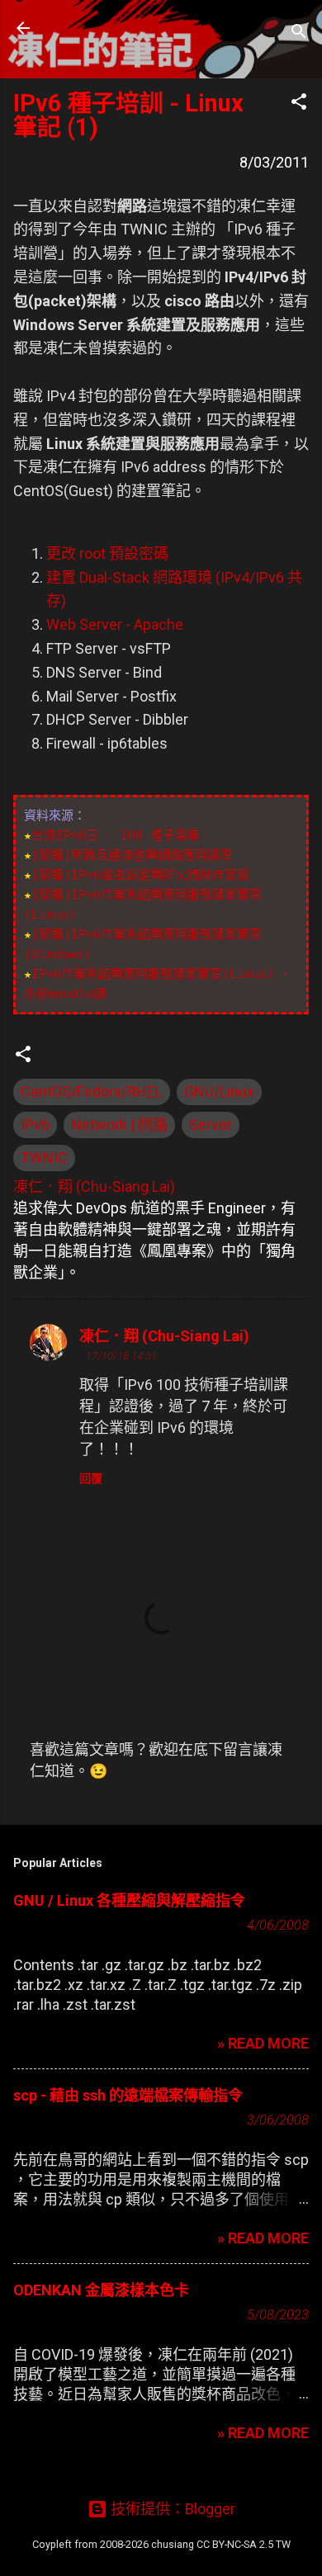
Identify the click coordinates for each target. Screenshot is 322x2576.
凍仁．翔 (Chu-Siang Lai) (164, 1336)
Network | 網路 (119, 1125)
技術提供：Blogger (171, 2509)
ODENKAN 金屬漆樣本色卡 (101, 2290)
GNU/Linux (219, 1092)
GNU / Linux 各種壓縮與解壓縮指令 (129, 1900)
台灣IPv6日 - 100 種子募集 (116, 835)
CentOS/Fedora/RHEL (92, 1092)
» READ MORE (263, 2043)
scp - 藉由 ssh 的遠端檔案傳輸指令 (128, 2095)
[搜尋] (299, 33)
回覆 (91, 1478)
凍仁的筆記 (118, 28)
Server (211, 1125)
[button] (299, 104)
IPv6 (35, 1125)
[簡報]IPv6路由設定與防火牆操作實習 (140, 875)
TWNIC (44, 1158)
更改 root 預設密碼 (107, 553)
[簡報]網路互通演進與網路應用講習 (132, 855)
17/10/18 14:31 (121, 1356)
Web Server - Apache (115, 624)
